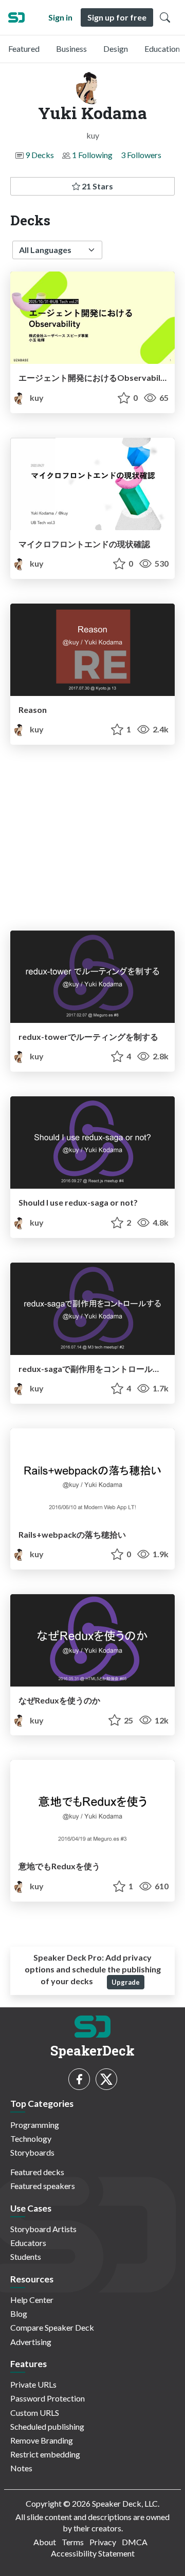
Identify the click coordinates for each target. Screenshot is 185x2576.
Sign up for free (117, 17)
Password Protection (48, 2398)
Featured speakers (43, 2186)
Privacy (103, 2542)
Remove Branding (42, 2440)
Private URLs (33, 2384)
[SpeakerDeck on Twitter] (106, 2079)
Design (116, 49)
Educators (28, 2243)
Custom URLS (35, 2413)
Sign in (60, 17)
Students (26, 2257)
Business (71, 49)
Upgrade (126, 1982)
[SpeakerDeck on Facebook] (79, 2079)
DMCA (135, 2542)
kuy (36, 398)
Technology (31, 2138)
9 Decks (40, 155)
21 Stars (97, 186)
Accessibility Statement (93, 2553)
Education (162, 49)
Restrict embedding (45, 2454)
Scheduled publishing (47, 2426)
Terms (73, 2542)
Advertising (31, 2342)
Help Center (32, 2300)
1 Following (92, 155)
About (45, 2542)
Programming (35, 2125)
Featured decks (37, 2172)
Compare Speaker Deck (52, 2327)
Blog (19, 2313)
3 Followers (141, 155)
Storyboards (32, 2152)
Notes (21, 2468)
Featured (24, 49)
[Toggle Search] (165, 17)
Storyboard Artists (43, 2229)
